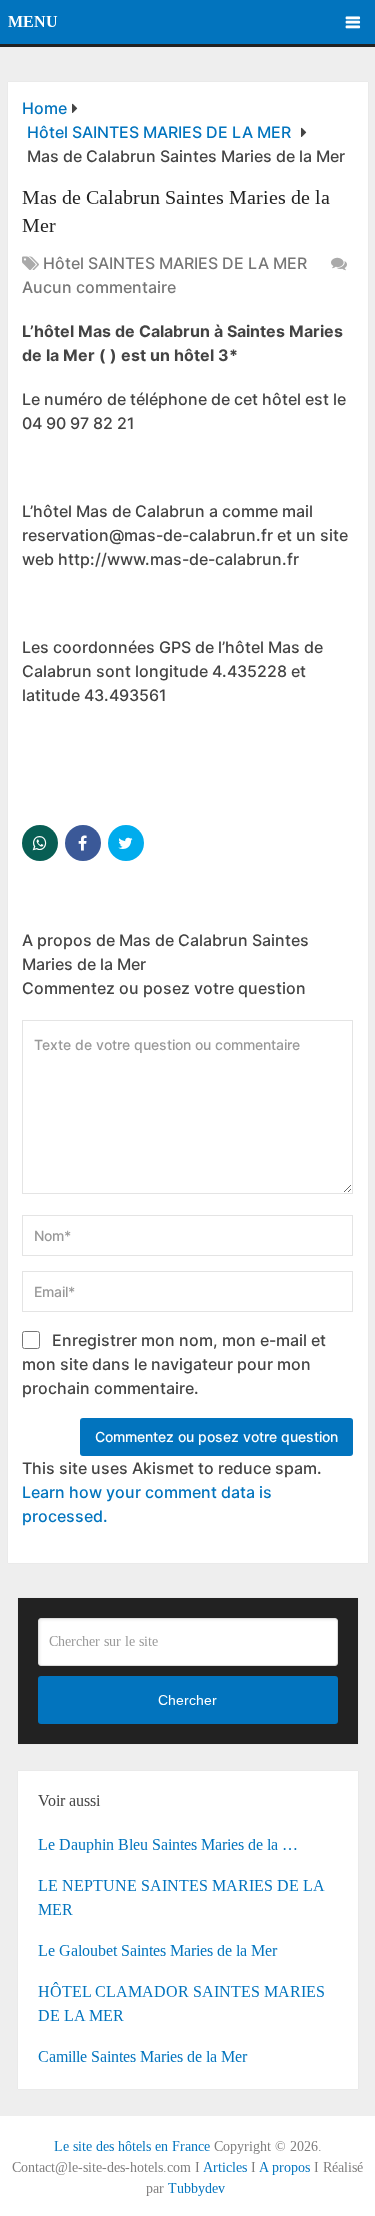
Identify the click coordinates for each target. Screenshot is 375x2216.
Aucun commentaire (99, 287)
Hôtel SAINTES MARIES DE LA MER (175, 263)
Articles (225, 2167)
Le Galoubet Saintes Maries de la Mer (157, 1950)
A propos (284, 2167)
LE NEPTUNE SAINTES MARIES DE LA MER (181, 1897)
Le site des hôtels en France (132, 2146)
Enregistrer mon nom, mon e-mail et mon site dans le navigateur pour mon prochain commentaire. (174, 1364)
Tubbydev (196, 2188)
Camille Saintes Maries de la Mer (142, 2056)
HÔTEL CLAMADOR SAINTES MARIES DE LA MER (181, 2003)
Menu (33, 21)
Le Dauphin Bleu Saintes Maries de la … (168, 1844)
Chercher (187, 1700)
